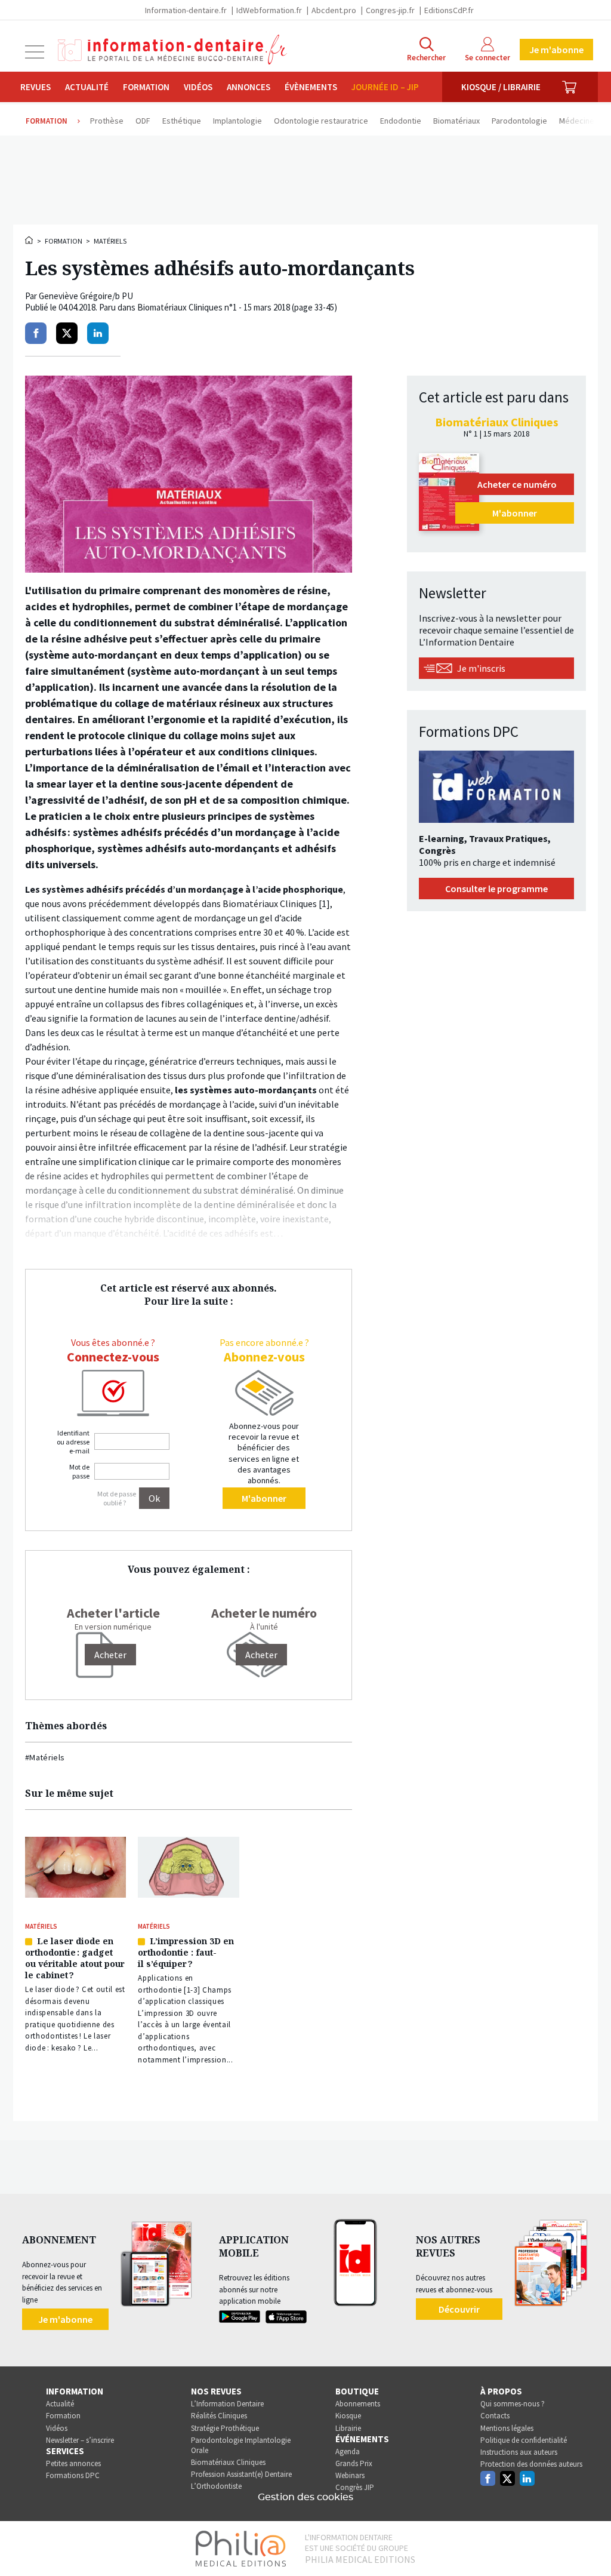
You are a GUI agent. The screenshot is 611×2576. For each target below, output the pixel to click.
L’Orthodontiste (216, 2486)
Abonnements (358, 2404)
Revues (36, 87)
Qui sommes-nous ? (513, 2404)
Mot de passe (79, 1471)
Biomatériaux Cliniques (228, 2462)
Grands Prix (354, 2463)
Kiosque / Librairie (501, 87)
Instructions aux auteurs (519, 2452)
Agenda (348, 2451)
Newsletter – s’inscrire (80, 2440)
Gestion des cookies (305, 2497)
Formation (146, 87)
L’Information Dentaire (227, 2404)
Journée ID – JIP (385, 87)
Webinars (350, 2475)
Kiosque (348, 2416)
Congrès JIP (355, 2487)
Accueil (30, 240)
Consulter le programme (496, 889)
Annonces (249, 87)
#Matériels (45, 1757)
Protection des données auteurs (531, 2464)
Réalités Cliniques (219, 2416)
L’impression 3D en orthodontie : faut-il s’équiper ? (186, 1952)
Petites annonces (73, 2463)
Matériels (110, 241)
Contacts (495, 2416)
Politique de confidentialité (524, 2440)
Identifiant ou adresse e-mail (73, 1442)
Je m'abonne (556, 50)
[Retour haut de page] (590, 2545)
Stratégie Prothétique (225, 2428)
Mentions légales (507, 2428)
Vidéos (198, 87)
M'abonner (264, 1498)
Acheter (261, 1655)
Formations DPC (73, 2475)
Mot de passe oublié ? (117, 1498)
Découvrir (459, 2309)
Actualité (87, 87)
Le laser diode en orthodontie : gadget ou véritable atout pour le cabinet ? (75, 1958)
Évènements (311, 87)
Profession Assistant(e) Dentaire (241, 2474)
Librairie (348, 2428)
